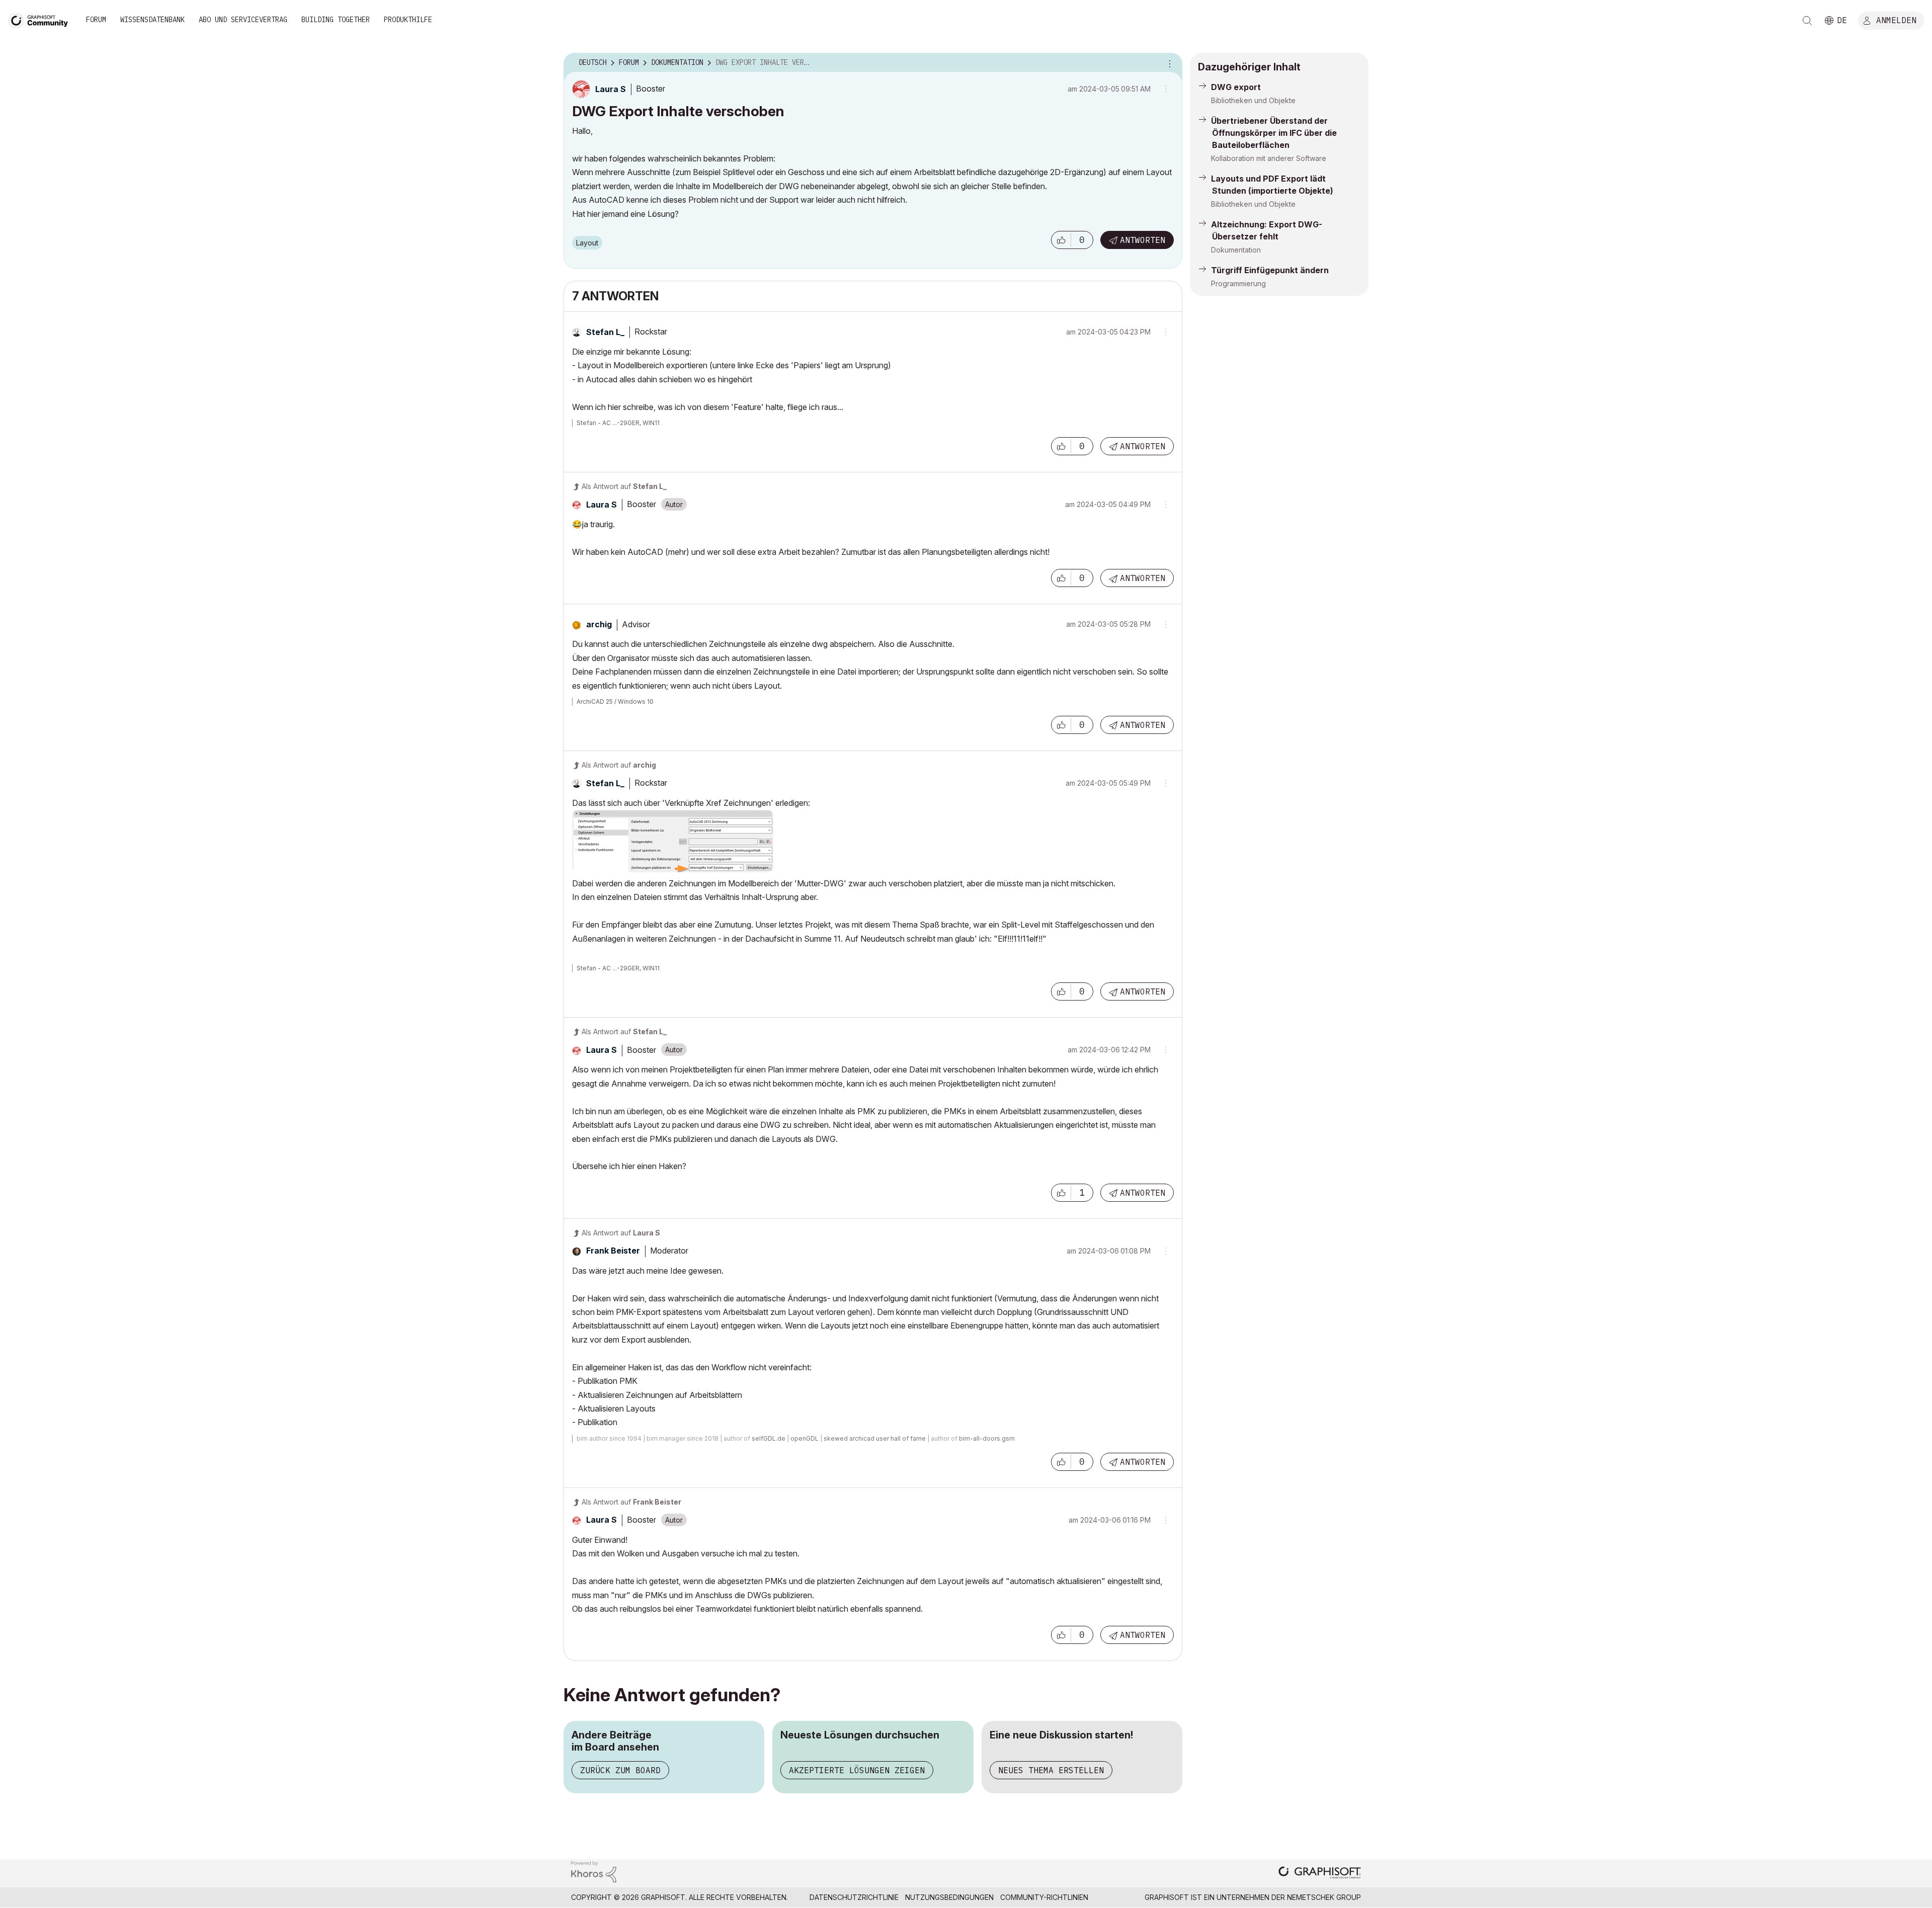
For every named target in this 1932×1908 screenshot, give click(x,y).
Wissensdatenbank (152, 20)
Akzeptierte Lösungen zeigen (857, 1770)
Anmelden (1896, 20)
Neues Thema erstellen (1051, 1770)
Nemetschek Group (1324, 1897)
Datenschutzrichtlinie (854, 1897)
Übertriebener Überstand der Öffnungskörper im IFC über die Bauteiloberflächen (1274, 133)
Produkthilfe (408, 20)
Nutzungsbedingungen (949, 1897)
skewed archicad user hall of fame (875, 1438)
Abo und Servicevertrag (243, 20)
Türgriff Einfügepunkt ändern (1270, 270)
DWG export (1236, 87)
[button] (1061, 240)
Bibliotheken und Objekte (1253, 100)
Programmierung (1238, 283)
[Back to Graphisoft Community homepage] (41, 19)
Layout (587, 243)
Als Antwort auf (624, 486)
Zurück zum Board (620, 1770)
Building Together (336, 20)
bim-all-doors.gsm (987, 1438)
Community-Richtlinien (1044, 1897)
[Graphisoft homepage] (1320, 1874)
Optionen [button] (1168, 63)
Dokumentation (1236, 250)
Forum (96, 20)
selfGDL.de (769, 1438)
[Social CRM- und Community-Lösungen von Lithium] (594, 1871)
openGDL (804, 1438)
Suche (1807, 21)
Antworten (1143, 240)
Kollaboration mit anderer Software (1269, 158)
